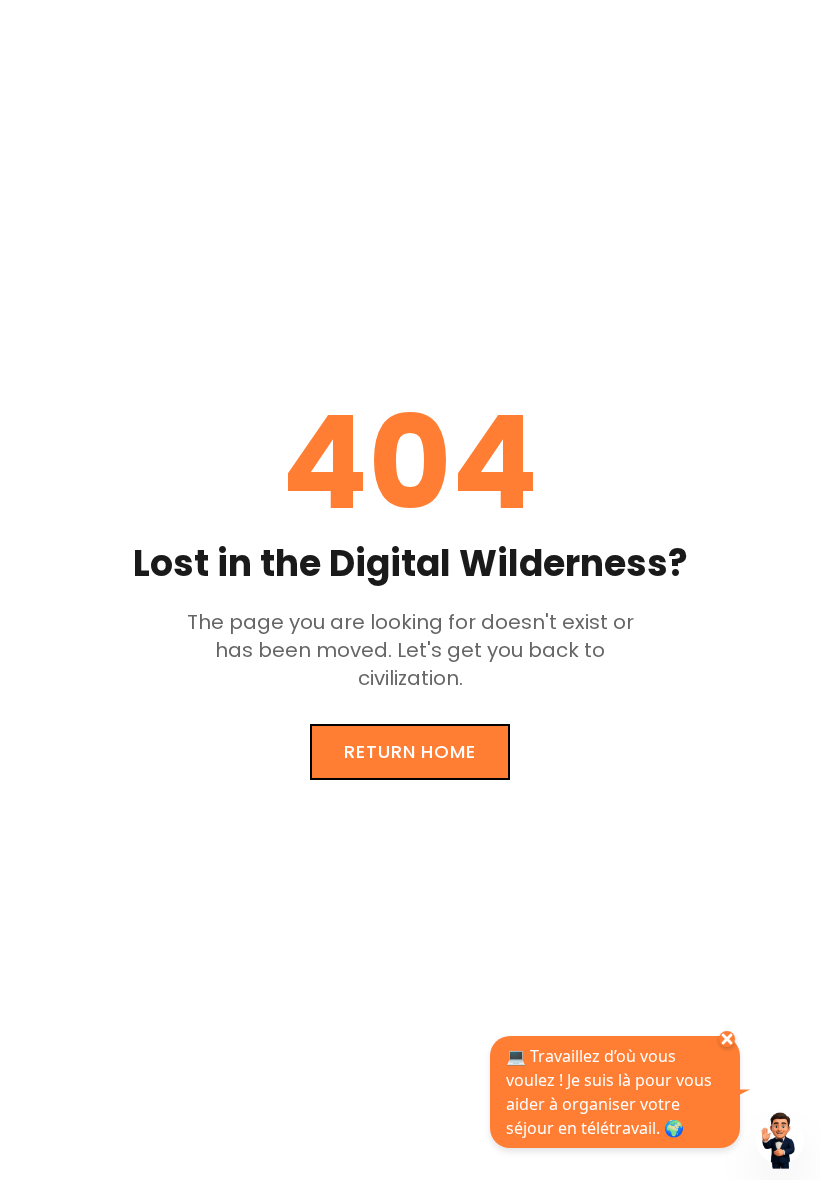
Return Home (410, 751)
